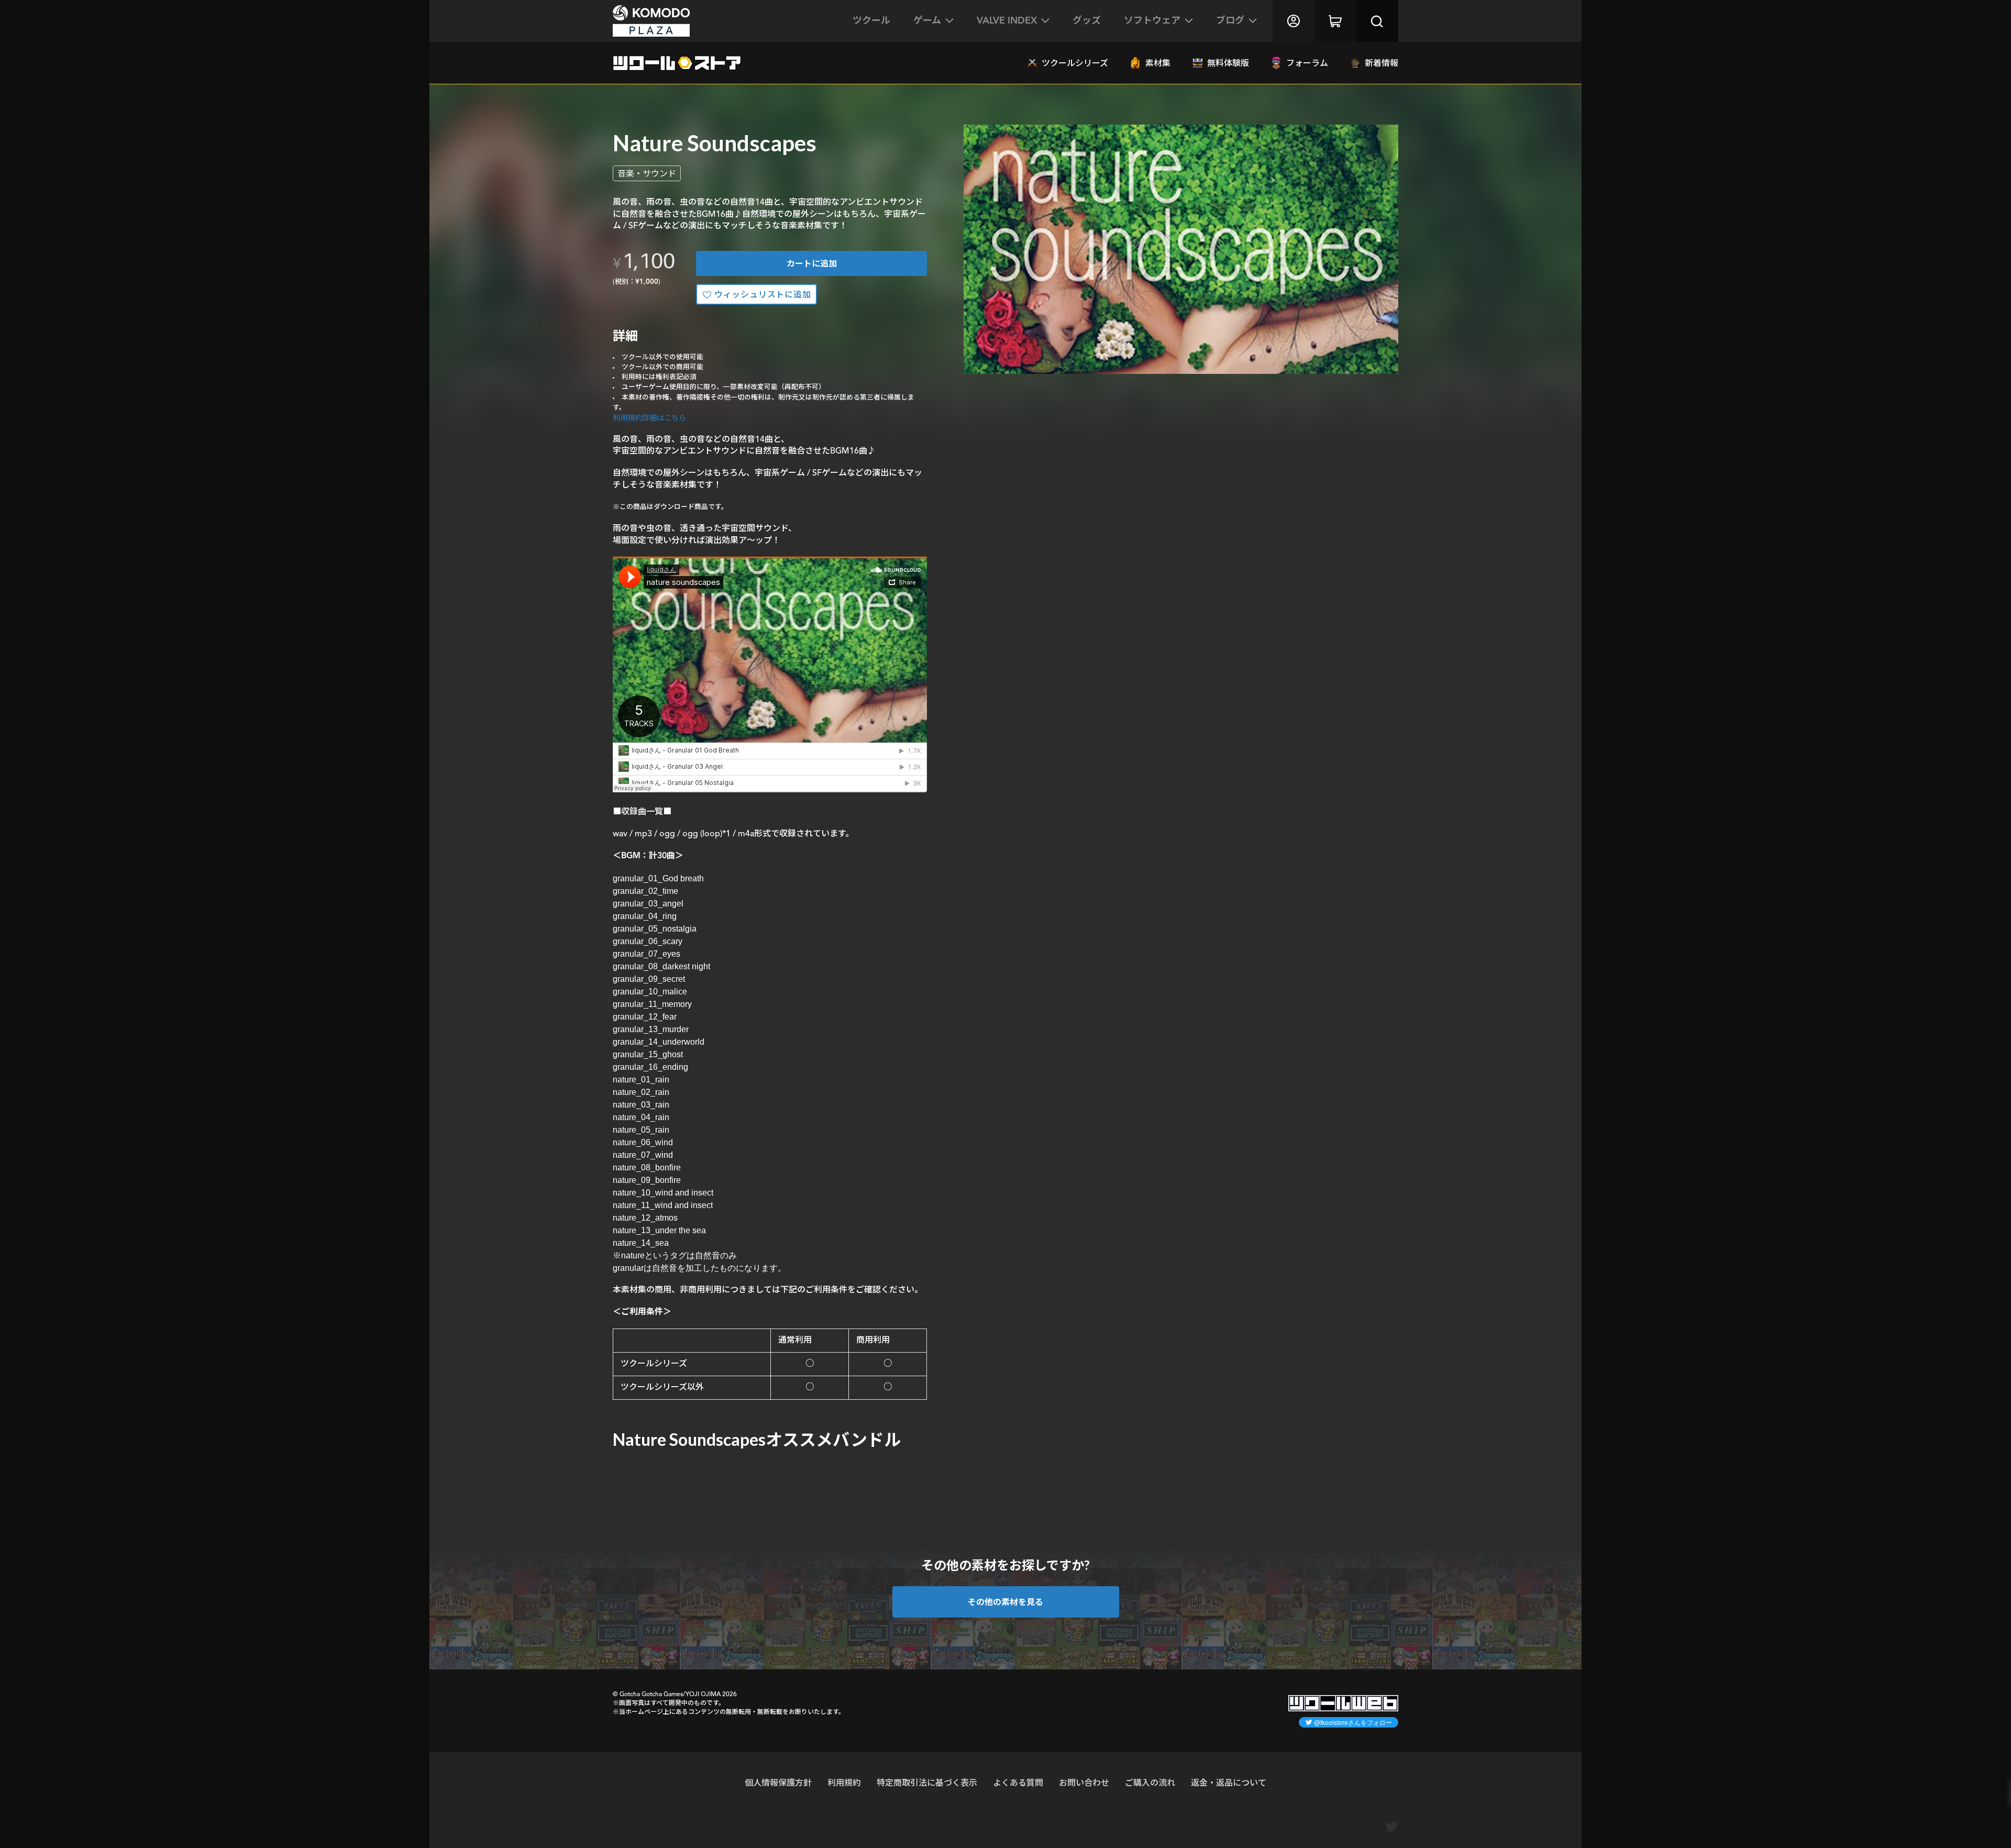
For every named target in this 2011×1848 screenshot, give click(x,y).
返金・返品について (1229, 1782)
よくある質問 (1018, 1782)
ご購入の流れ (1150, 1782)
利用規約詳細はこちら (649, 418)
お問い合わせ (1084, 1782)
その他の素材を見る (1005, 1602)
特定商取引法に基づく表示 (927, 1782)
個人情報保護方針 (778, 1782)
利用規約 (844, 1782)
